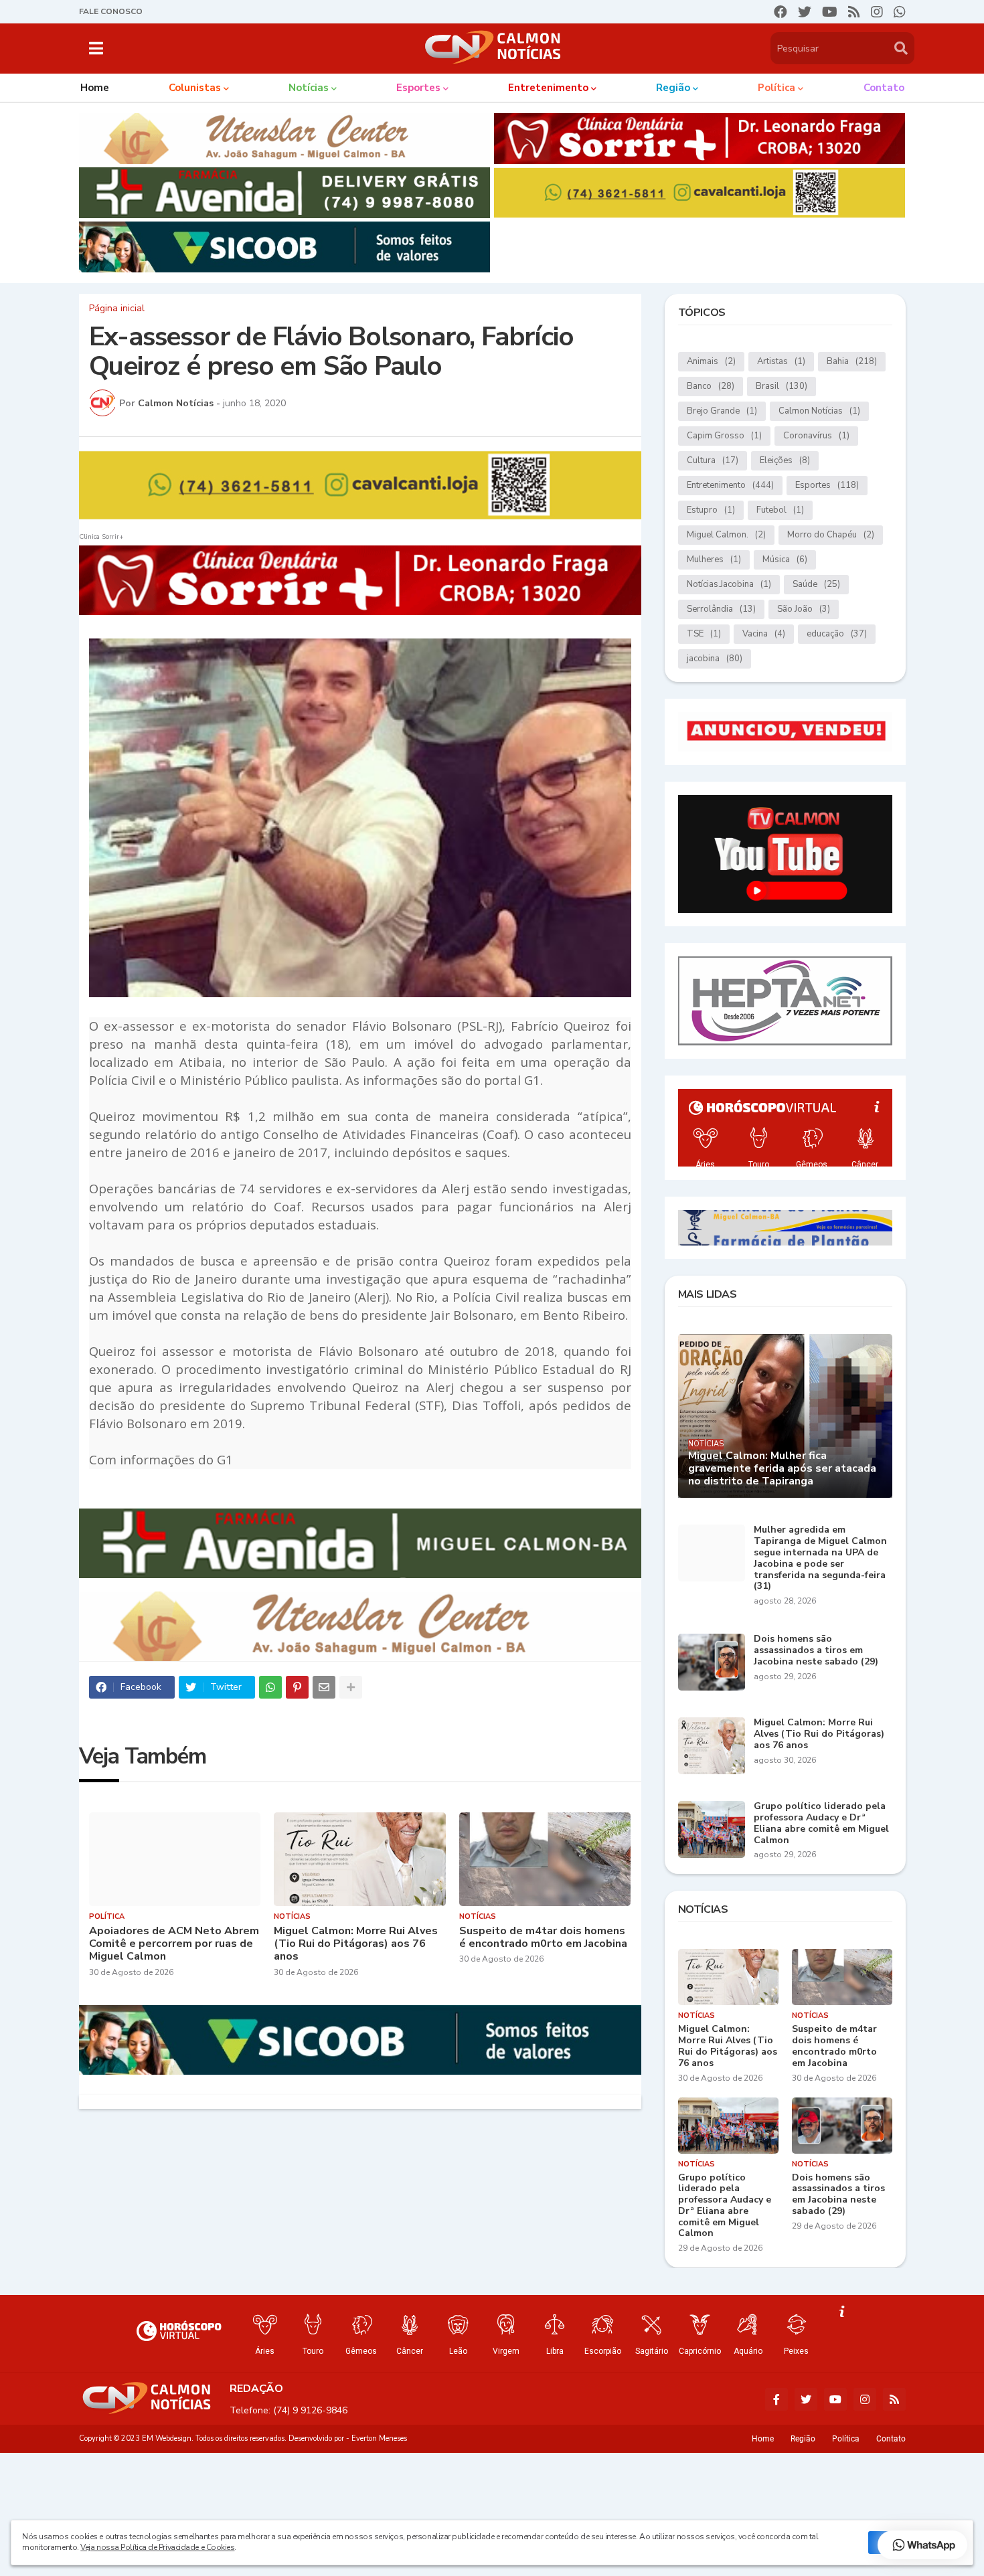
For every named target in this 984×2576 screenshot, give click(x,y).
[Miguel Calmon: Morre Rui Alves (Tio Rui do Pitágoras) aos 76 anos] (360, 1859)
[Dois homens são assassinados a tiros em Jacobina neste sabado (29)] (712, 1662)
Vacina (764, 634)
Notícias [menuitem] (309, 88)
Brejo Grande (722, 411)
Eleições (785, 460)
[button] (96, 48)
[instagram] (877, 12)
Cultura (713, 460)
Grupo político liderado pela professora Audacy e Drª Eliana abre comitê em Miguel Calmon (821, 1823)
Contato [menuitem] (884, 88)
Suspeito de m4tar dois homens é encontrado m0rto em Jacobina (543, 1938)
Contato (891, 2439)
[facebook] (781, 12)
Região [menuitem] (673, 88)
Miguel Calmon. (726, 535)
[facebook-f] (776, 2399)
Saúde (816, 584)
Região (803, 2439)
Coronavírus (816, 436)
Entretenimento (730, 485)
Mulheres (714, 560)
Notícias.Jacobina (729, 584)
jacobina (715, 659)
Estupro (711, 510)
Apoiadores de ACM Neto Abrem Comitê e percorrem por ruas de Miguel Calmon (174, 1944)
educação (837, 634)
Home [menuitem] (95, 88)
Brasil (782, 386)
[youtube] (830, 12)
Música (785, 560)
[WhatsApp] (270, 1687)
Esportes (827, 485)
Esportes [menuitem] (418, 88)
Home (763, 2439)
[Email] (324, 1687)
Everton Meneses (379, 2438)
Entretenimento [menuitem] (548, 88)
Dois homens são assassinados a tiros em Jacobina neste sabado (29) (816, 1650)
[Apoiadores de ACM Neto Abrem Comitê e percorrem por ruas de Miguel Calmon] (175, 1859)
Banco (711, 386)
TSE (704, 634)
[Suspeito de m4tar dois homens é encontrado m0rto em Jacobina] (545, 1859)
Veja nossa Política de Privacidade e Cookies (157, 2547)
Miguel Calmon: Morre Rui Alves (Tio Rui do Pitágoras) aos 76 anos (356, 1944)
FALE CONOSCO (111, 11)
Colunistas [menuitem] (195, 88)
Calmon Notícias (819, 411)
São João (804, 609)
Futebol (780, 510)
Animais (711, 361)
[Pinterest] (297, 1687)
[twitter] (805, 12)
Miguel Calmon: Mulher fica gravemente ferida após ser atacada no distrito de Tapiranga (782, 1469)
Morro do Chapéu (831, 535)
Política (846, 2439)
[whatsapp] (900, 12)
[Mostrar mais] (351, 1687)
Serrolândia (721, 609)
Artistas (781, 361)
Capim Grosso (724, 436)
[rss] (854, 12)
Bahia (852, 361)
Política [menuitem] (776, 88)
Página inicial (117, 309)
